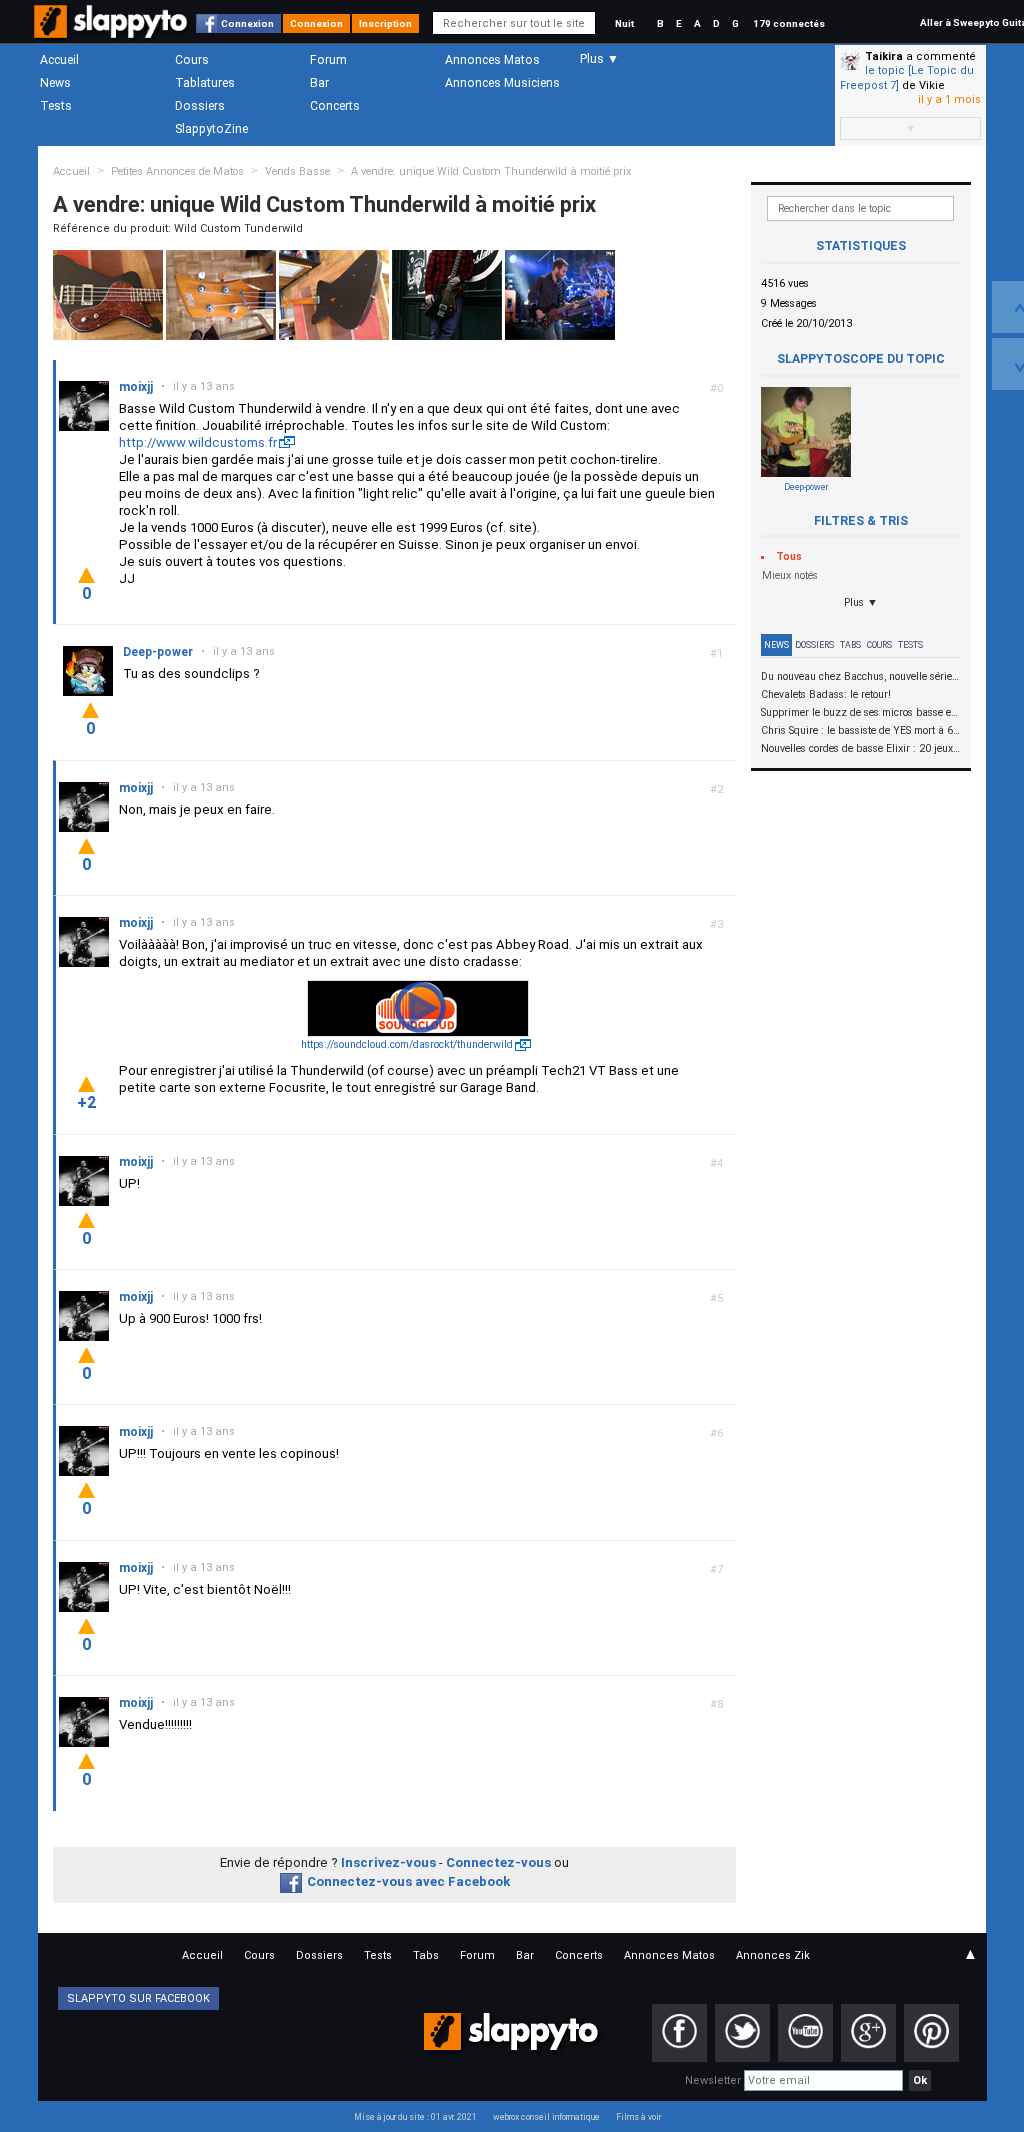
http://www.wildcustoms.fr (198, 442)
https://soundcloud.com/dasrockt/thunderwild (407, 1044)
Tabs (850, 645)
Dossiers (200, 106)
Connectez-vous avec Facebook (408, 1881)
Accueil (59, 60)
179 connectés (789, 23)
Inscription (385, 23)
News (55, 83)
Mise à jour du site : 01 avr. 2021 (415, 2117)
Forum (328, 60)
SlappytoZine (211, 129)
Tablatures (205, 83)
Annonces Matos (492, 60)
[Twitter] (742, 2033)
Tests (56, 106)
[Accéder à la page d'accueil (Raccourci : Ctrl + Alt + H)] (112, 31)
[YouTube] (805, 2033)
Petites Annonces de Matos (177, 171)
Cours (192, 60)
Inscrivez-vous (388, 1862)
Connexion (247, 23)
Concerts (335, 106)
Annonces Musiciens (502, 83)
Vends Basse (297, 171)
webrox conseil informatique (546, 2117)
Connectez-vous (498, 1862)
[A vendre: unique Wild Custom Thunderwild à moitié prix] (108, 294)
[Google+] (868, 2033)
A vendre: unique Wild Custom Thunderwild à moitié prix (491, 171)
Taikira (884, 56)
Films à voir (638, 2117)
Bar (319, 83)
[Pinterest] (931, 2033)
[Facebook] (679, 2033)
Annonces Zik (773, 1955)
